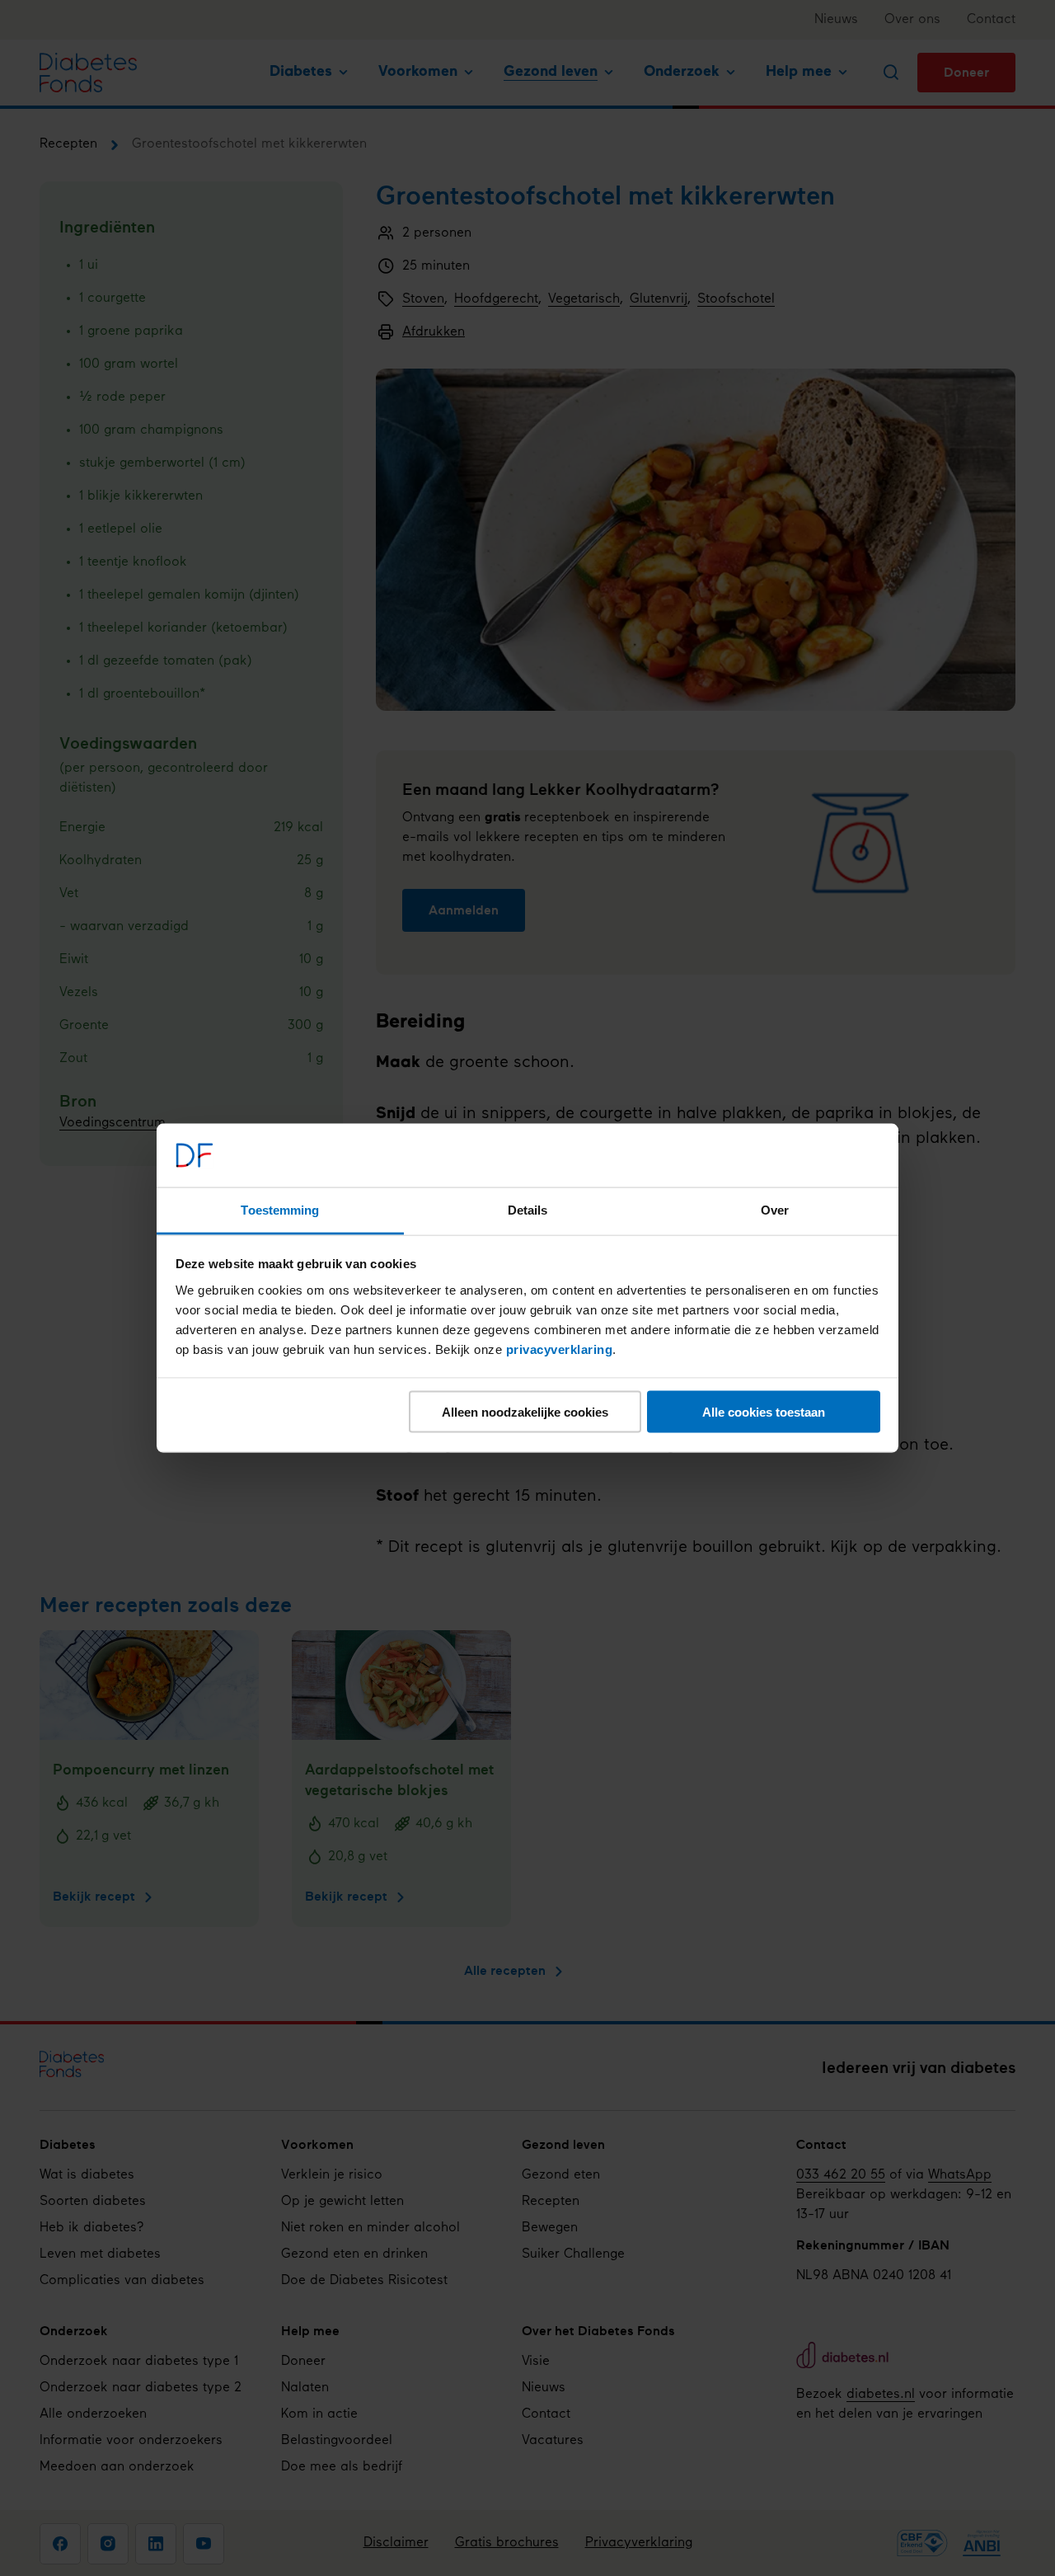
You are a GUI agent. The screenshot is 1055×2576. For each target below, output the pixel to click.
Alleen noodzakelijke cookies (525, 1412)
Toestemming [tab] (280, 1209)
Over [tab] (775, 1209)
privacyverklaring (560, 1349)
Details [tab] (528, 1209)
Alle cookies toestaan (764, 1412)
